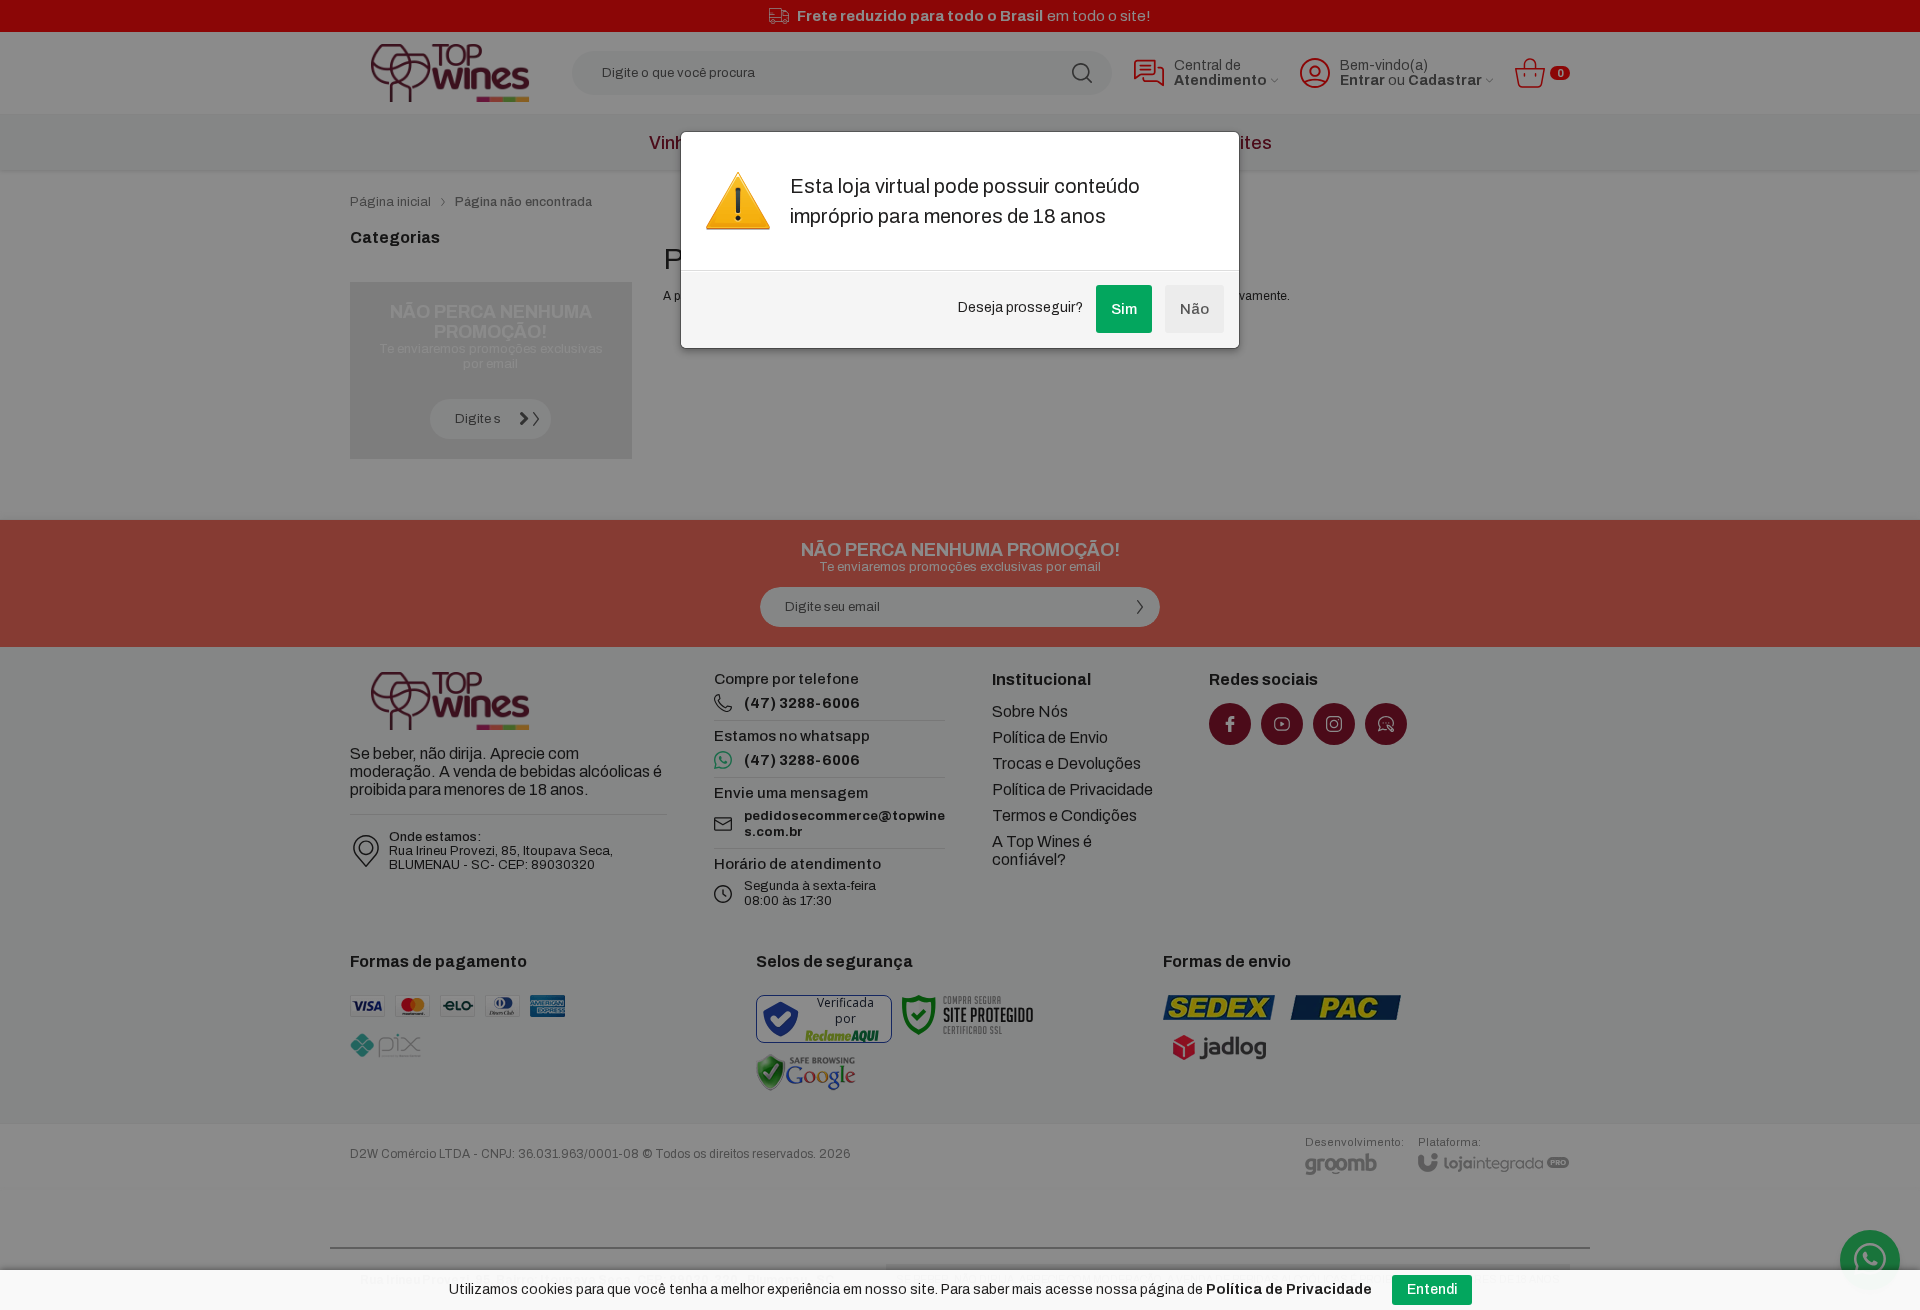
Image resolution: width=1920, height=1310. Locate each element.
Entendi (1432, 1289)
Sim (1124, 309)
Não (1194, 309)
